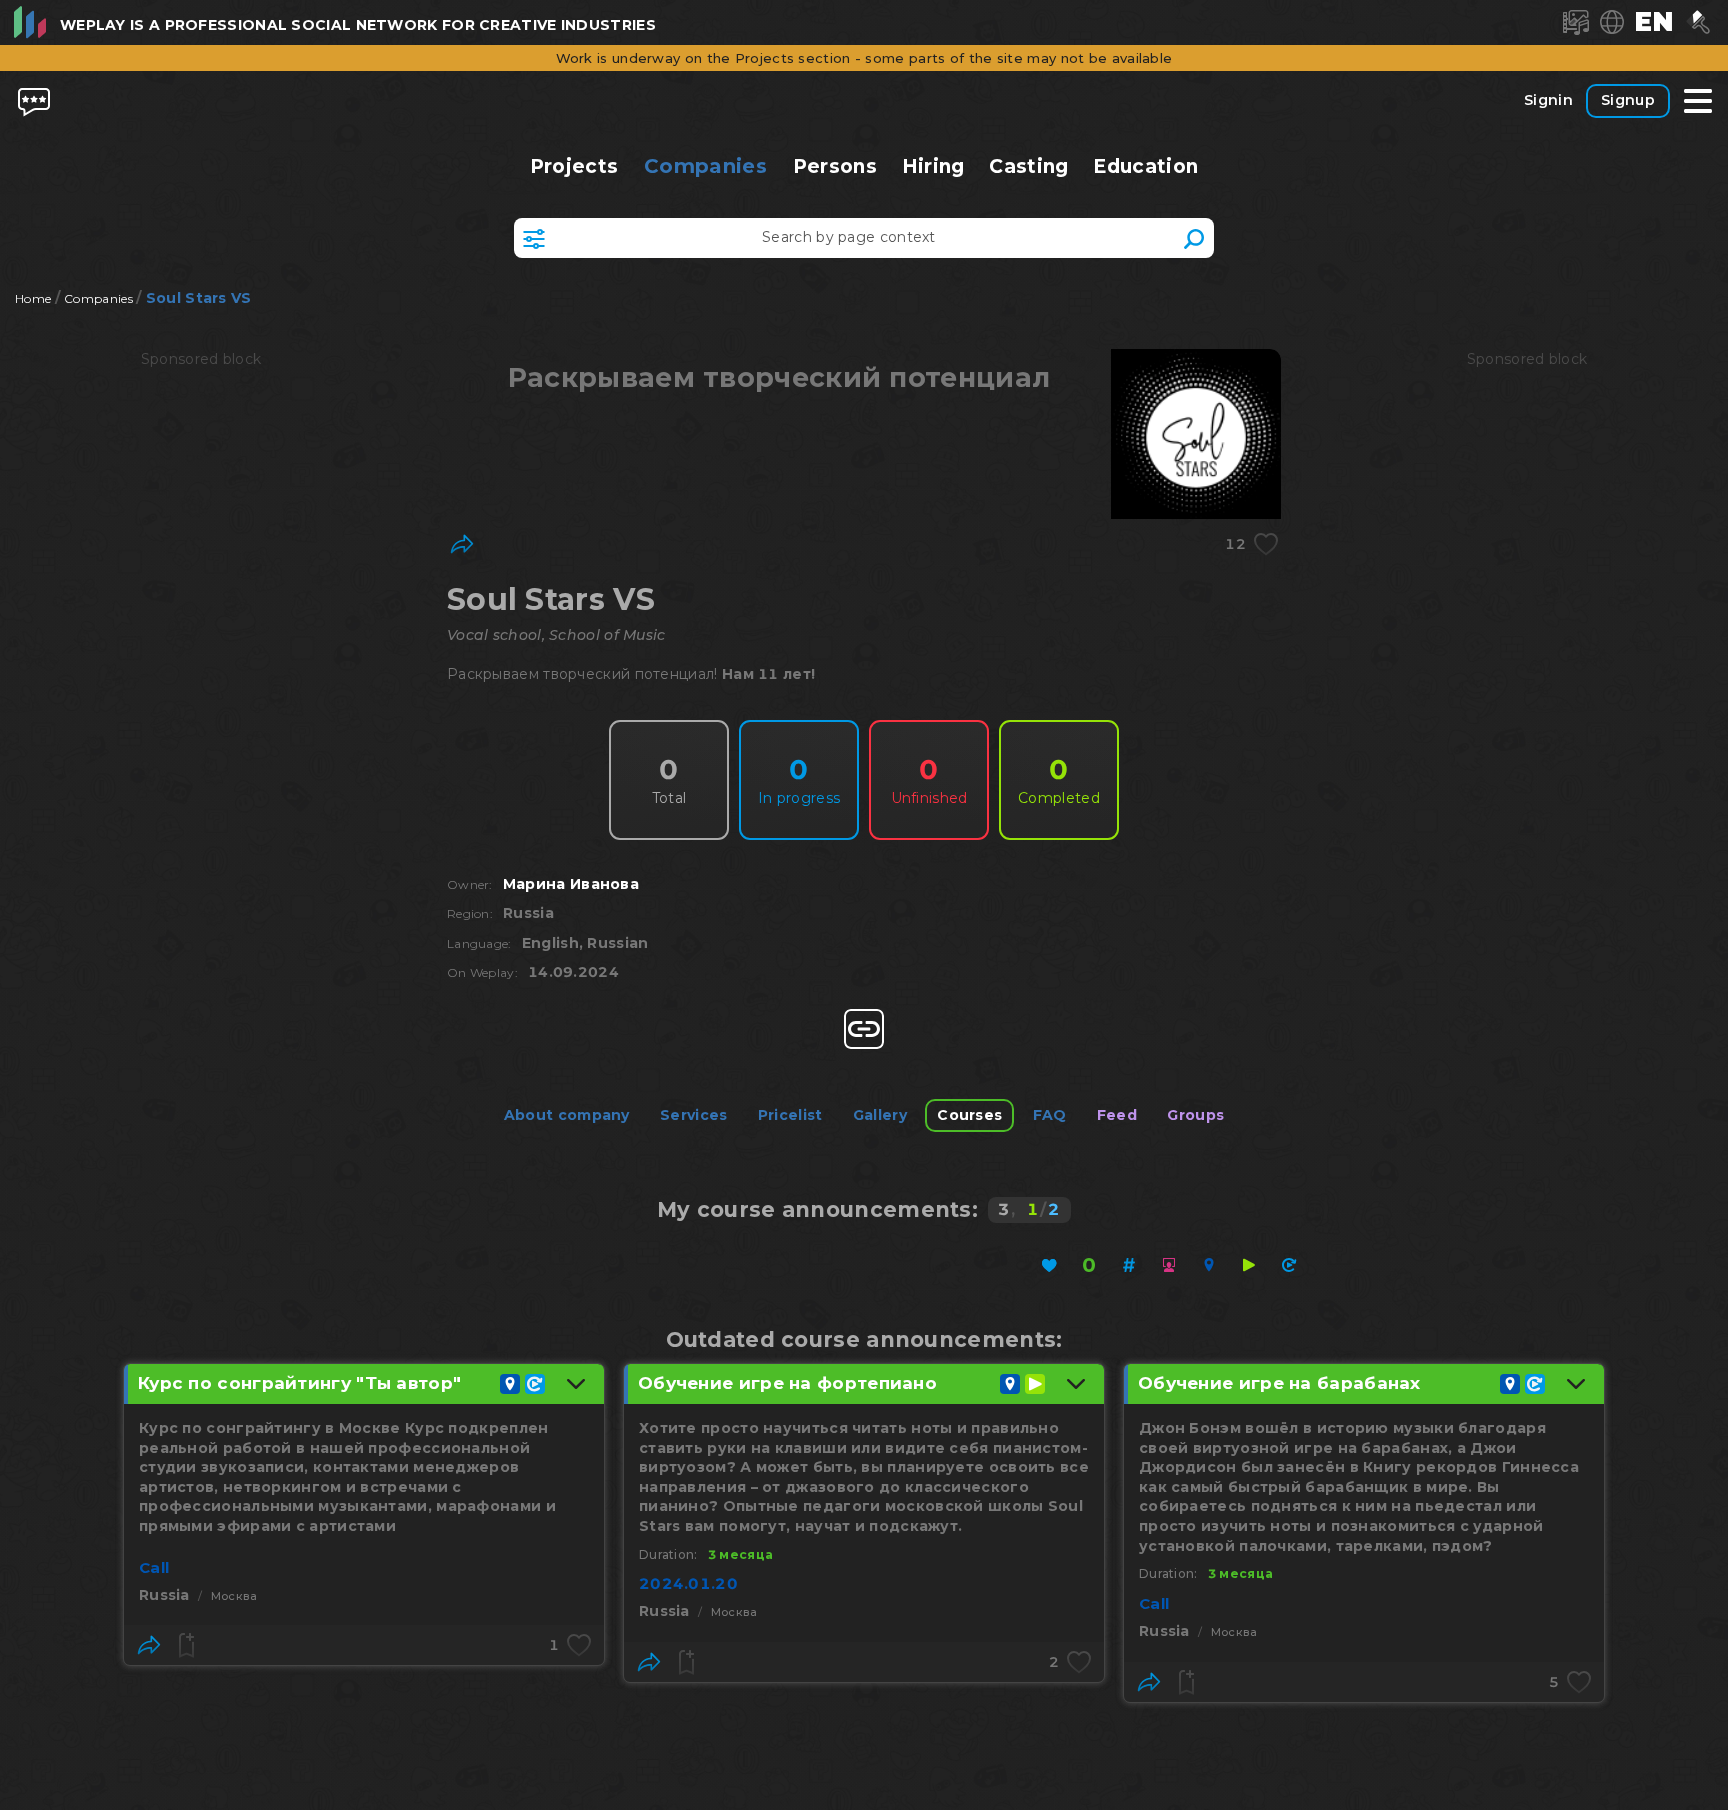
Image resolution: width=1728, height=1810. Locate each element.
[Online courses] (1169, 1265)
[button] (1654, 22)
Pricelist (790, 1115)
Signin (1548, 100)
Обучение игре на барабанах (1279, 1383)
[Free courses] (1089, 1265)
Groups (1195, 1115)
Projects (574, 166)
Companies (705, 166)
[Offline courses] (1209, 1265)
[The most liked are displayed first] (1049, 1265)
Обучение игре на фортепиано (787, 1383)
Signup (1628, 100)
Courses (969, 1115)
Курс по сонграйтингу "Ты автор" (299, 1383)
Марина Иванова (571, 884)
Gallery (880, 1115)
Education (1145, 166)
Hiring (932, 166)
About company (567, 1115)
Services (693, 1115)
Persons (834, 166)
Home (33, 298)
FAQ (1050, 1115)
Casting (1029, 166)
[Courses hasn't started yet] (1289, 1265)
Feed (1117, 1115)
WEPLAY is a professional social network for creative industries (358, 25)
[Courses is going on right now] (1249, 1265)
